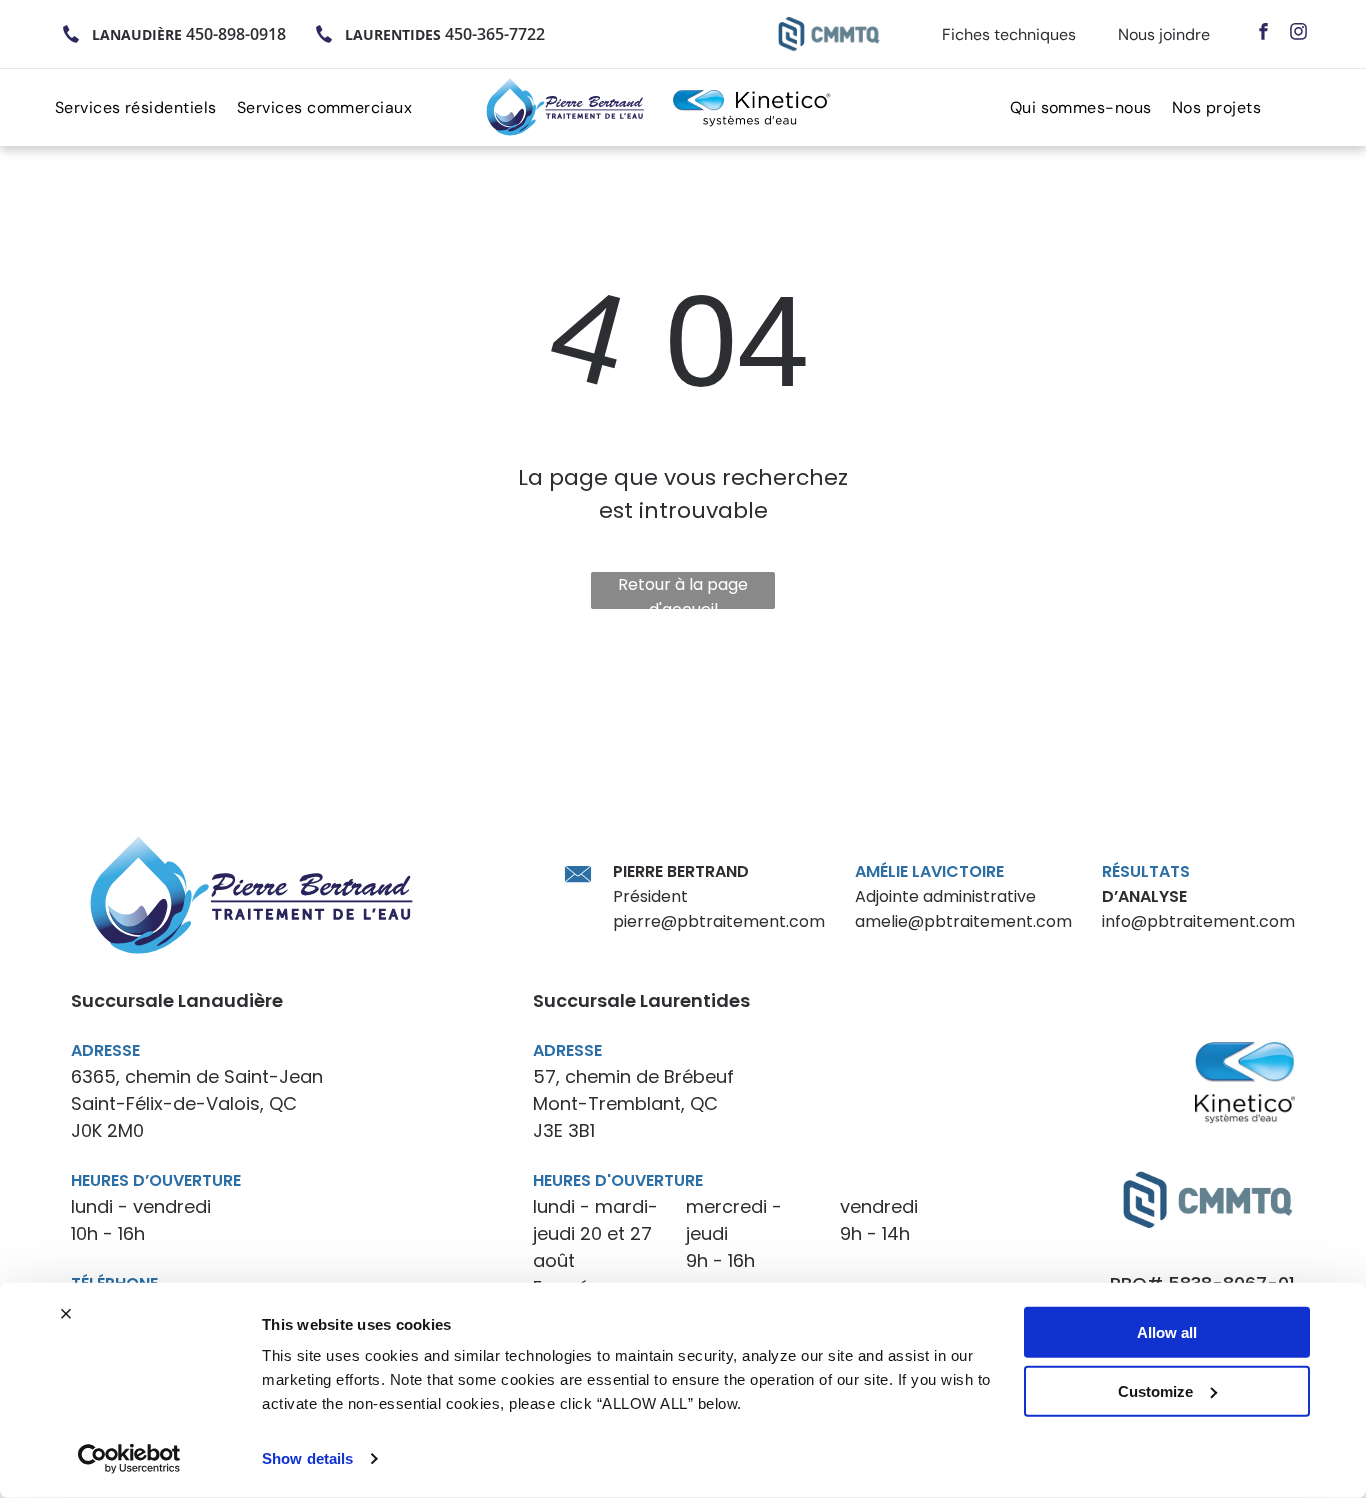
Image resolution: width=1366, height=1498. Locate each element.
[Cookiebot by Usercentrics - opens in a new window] (129, 1459)
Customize (1155, 1390)
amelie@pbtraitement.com (963, 921)
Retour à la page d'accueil (683, 591)
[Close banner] (66, 1314)
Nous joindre (1164, 34)
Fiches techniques (1009, 34)
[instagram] (1298, 34)
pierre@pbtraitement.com (719, 921)
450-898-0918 (236, 34)
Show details (307, 1458)
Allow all (1167, 1332)
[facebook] (1263, 34)
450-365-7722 (495, 34)
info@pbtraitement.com (1198, 921)
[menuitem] (146, 107)
